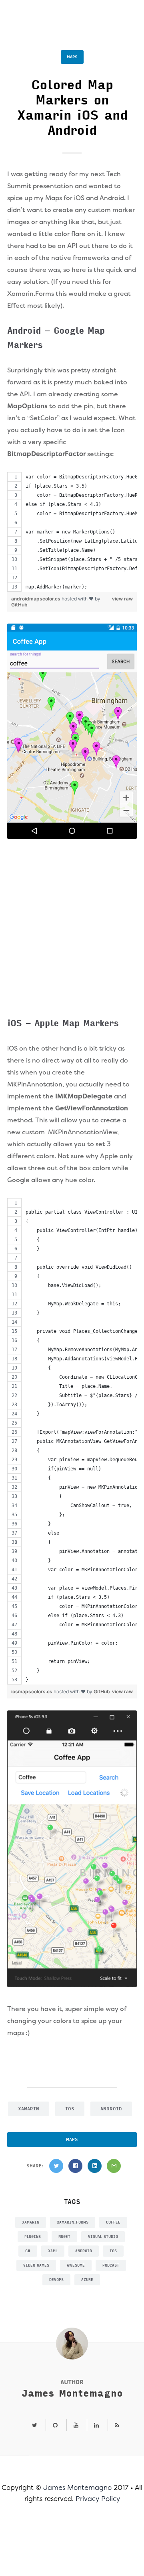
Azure (87, 2280)
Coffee (113, 2222)
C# (28, 2251)
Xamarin (29, 2109)
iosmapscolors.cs (32, 1691)
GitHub (19, 605)
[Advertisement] (72, 930)
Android (111, 2109)
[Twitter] (56, 2166)
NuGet (64, 2237)
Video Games (36, 2265)
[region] (72, 532)
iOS (70, 2109)
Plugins (33, 2237)
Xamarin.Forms (73, 2222)
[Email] (114, 2166)
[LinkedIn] (95, 2166)
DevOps (56, 2280)
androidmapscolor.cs (36, 599)
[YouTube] (76, 2426)
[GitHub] (55, 2426)
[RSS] (114, 2426)
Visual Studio (103, 2237)
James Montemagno (72, 2394)
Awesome (76, 2265)
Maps (72, 57)
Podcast (111, 2265)
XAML (53, 2251)
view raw (122, 599)
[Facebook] (75, 2166)
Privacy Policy (98, 2499)
